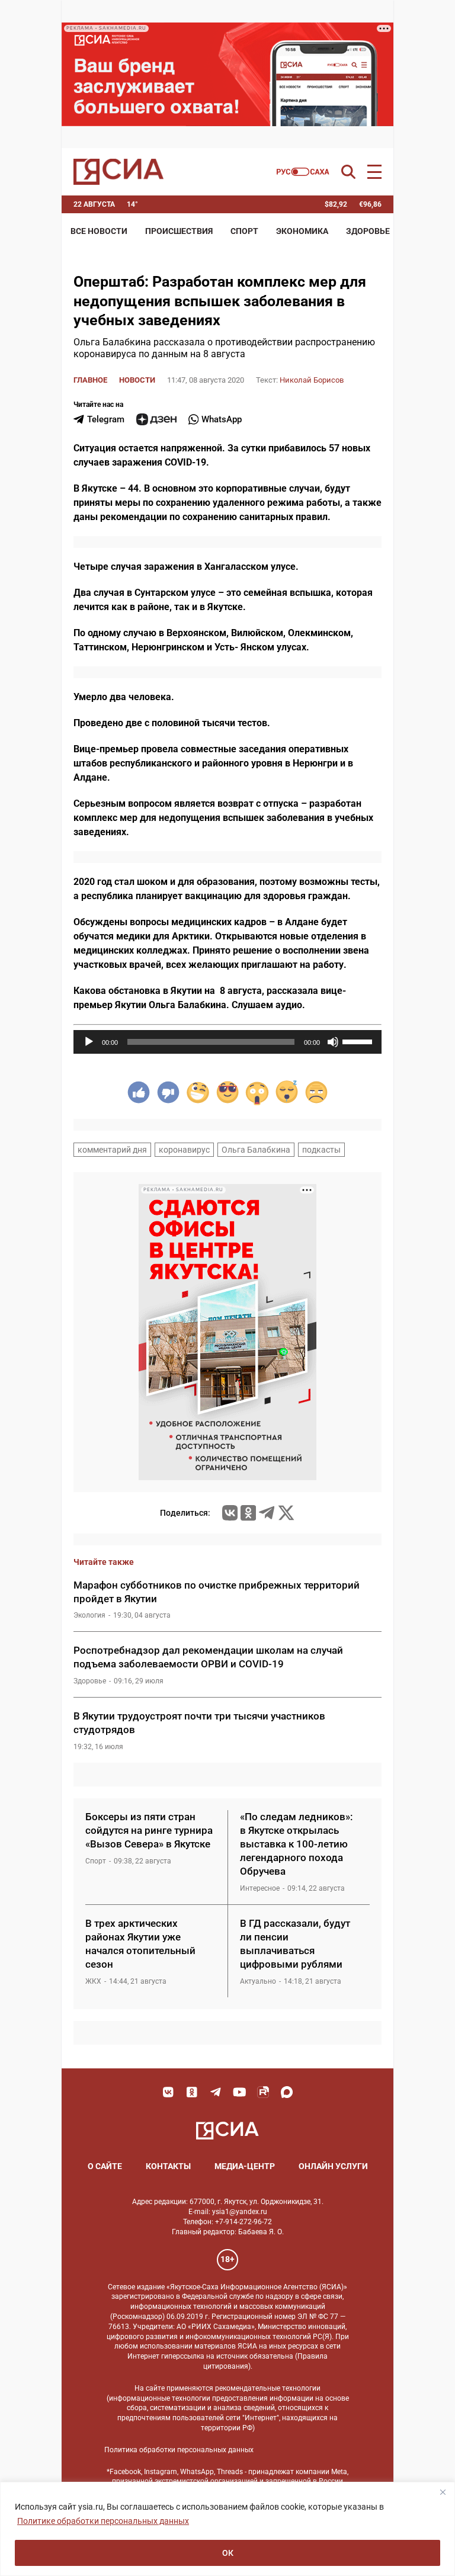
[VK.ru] (230, 1513)
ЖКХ (93, 1981)
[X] (286, 1513)
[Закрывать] (443, 2492)
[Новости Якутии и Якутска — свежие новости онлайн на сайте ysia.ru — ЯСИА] (118, 172)
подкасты (321, 1150)
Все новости (99, 231)
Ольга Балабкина (256, 1150)
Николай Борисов (312, 380)
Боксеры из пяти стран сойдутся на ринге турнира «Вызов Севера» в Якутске (149, 1830)
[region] (227, 2529)
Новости (137, 380)
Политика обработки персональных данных (179, 2450)
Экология (89, 1615)
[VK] (168, 2092)
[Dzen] (156, 419)
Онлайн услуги (333, 2166)
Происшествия (179, 231)
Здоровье (368, 231)
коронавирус (184, 1150)
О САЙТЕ (105, 2166)
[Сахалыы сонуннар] (303, 172)
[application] (227, 1042)
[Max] (287, 2092)
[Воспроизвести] (89, 1042)
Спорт (244, 231)
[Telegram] (267, 1513)
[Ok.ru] (248, 1513)
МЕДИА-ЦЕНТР (245, 2166)
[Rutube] (263, 2092)
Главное (90, 380)
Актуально (258, 1981)
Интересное (260, 1888)
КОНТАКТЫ (168, 2166)
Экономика (302, 231)
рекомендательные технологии (268, 2388)
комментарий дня (112, 1150)
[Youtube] (239, 2092)
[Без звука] (333, 1042)
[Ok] (192, 2092)
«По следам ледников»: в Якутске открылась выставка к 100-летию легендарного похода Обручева (296, 1844)
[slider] (359, 1041)
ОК (228, 2553)
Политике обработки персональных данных (103, 2521)
